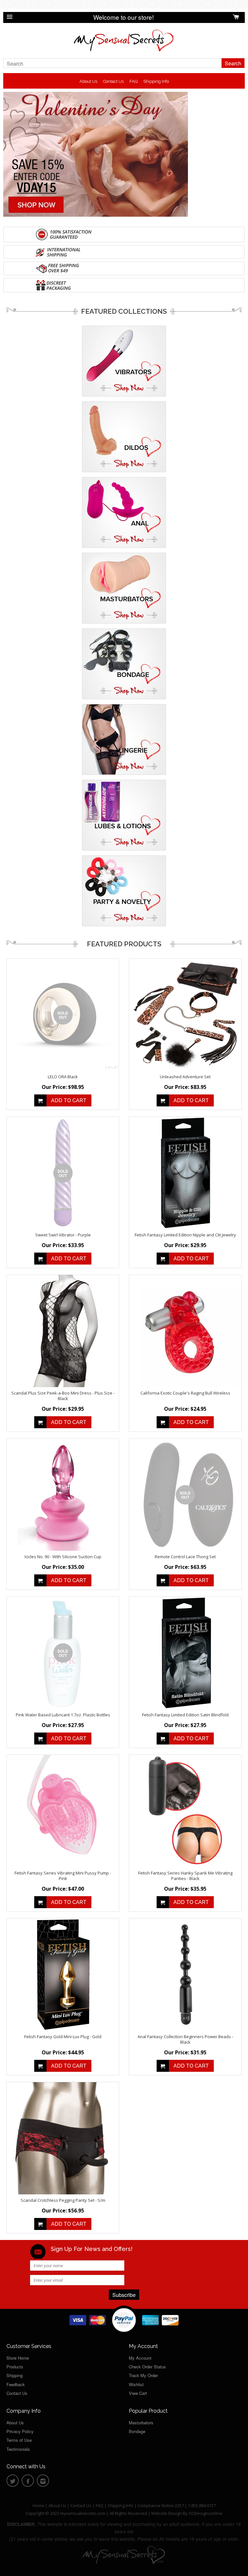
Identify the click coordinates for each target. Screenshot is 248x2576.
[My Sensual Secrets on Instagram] (43, 2482)
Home (38, 2505)
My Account (140, 2358)
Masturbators (141, 2423)
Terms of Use (19, 2440)
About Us (88, 81)
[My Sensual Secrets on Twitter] (13, 2482)
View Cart (138, 2393)
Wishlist (136, 2384)
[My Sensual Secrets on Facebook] (28, 2482)
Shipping (15, 2375)
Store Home (18, 2358)
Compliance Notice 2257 (161, 2505)
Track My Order (143, 2375)
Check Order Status (147, 2367)
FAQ (134, 81)
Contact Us (113, 81)
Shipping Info (156, 81)
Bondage (137, 2431)
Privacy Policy (20, 2431)
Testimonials (18, 2449)
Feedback (16, 2384)
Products (15, 2367)
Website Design (166, 2513)
